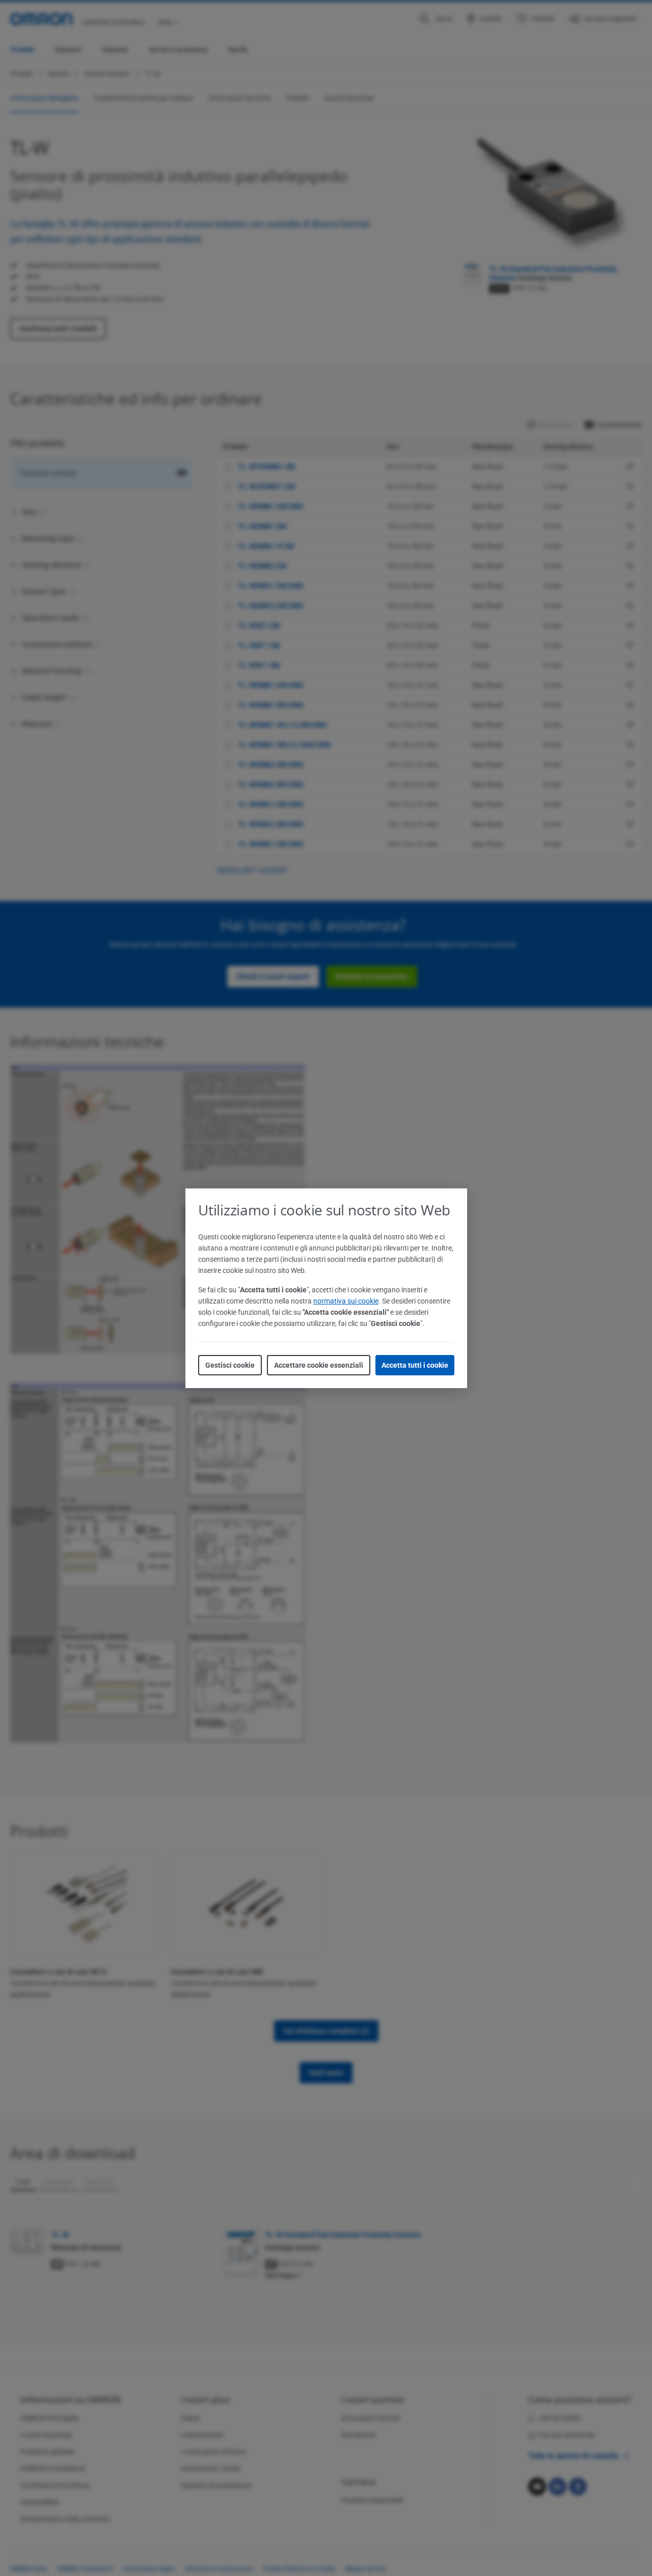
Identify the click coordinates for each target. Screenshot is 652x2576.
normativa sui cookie (346, 1301)
